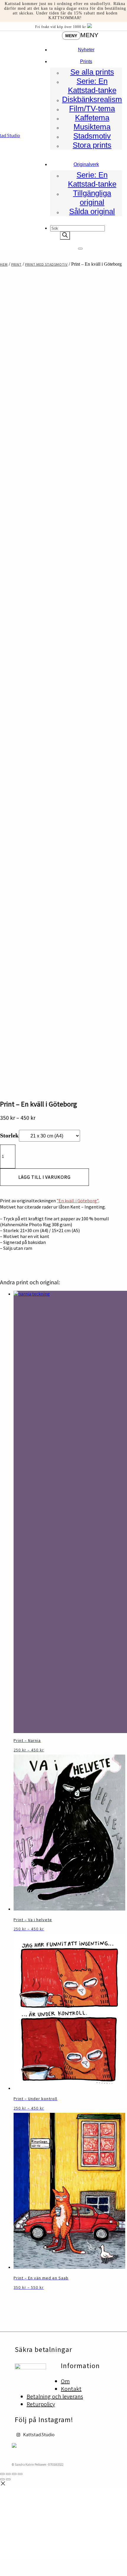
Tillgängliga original (92, 198)
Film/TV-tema (92, 109)
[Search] (65, 236)
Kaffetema (92, 118)
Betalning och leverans (55, 2396)
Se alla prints (92, 72)
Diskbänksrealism (92, 99)
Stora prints (92, 145)
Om (65, 2381)
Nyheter (86, 50)
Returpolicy (41, 2404)
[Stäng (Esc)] (20, 2474)
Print (16, 264)
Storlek (9, 1135)
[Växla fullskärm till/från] (8, 2474)
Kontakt (71, 2389)
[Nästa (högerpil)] (8, 2479)
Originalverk (86, 164)
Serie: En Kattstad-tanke (92, 86)
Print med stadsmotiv (46, 264)
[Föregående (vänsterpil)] (2, 2479)
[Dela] (14, 2474)
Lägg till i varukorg (44, 1177)
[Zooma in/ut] (2, 2474)
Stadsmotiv (92, 136)
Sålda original (92, 211)
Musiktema (92, 127)
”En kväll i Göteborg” (78, 1201)
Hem (4, 264)
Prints (86, 61)
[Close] (80, 249)
